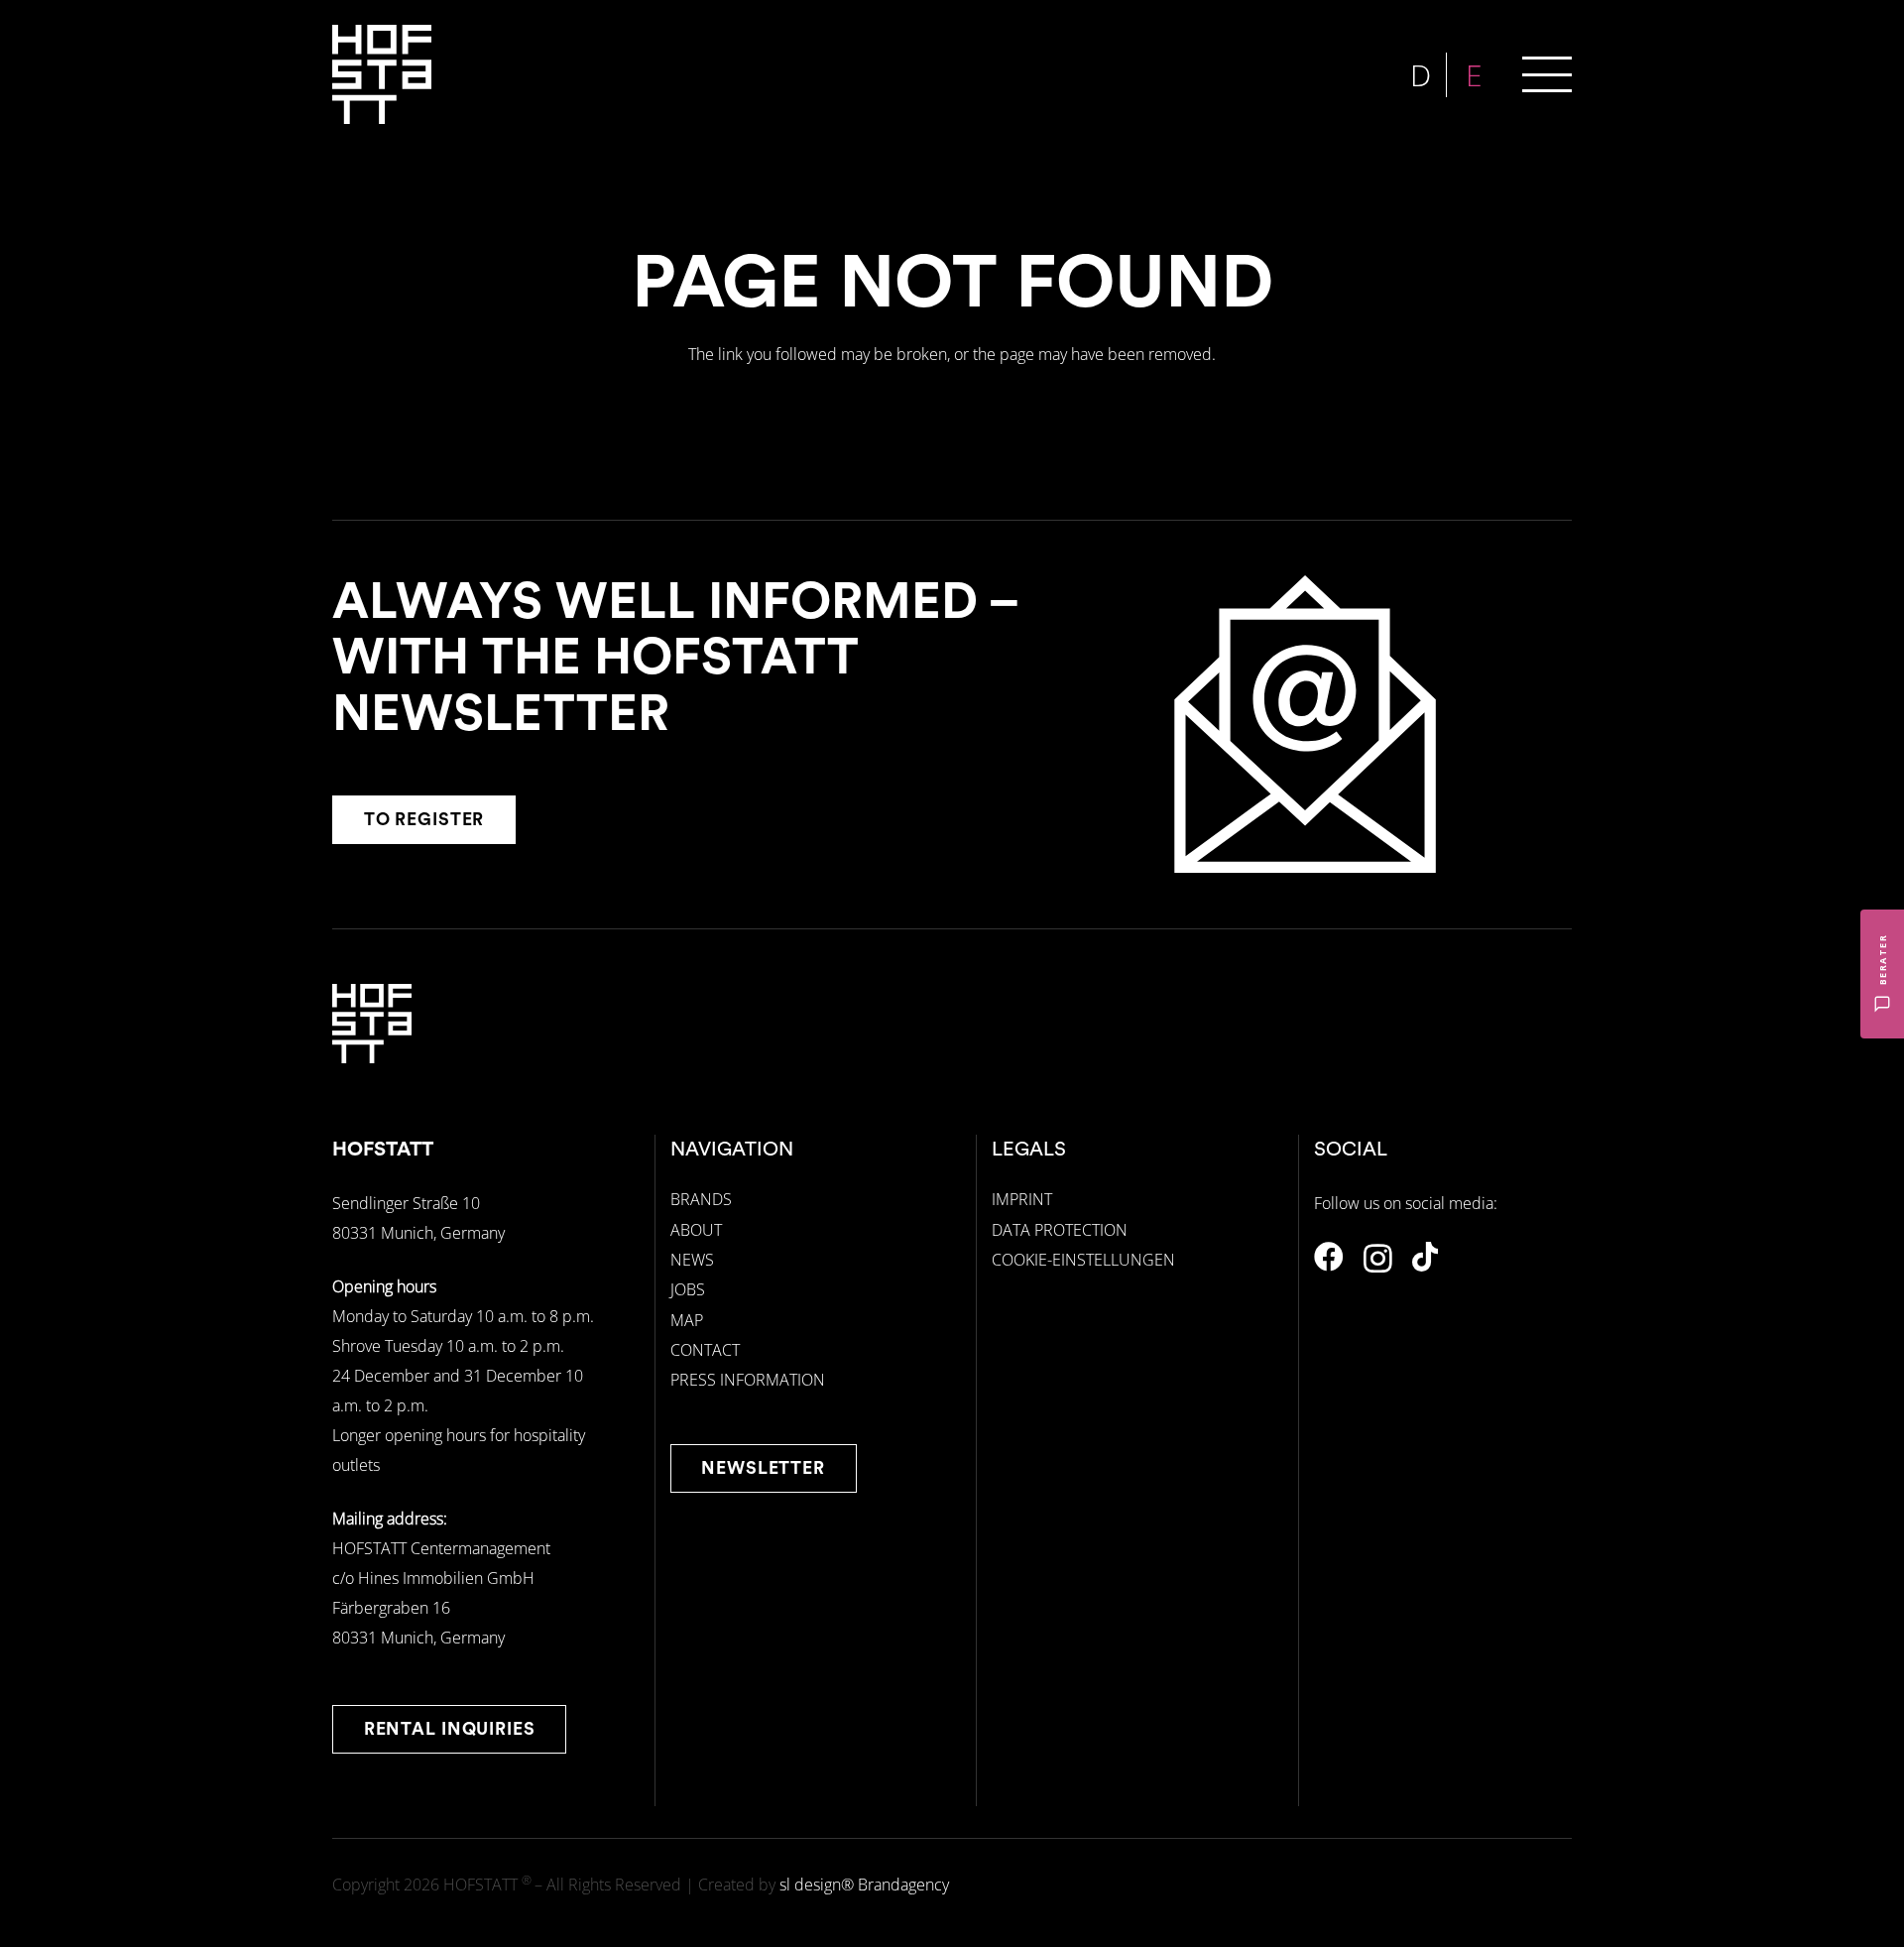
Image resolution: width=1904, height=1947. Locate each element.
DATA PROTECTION (1060, 1230)
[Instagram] (1378, 1258)
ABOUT (696, 1230)
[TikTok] (1425, 1257)
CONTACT (705, 1350)
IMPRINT (1022, 1199)
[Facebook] (1329, 1257)
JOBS (688, 1289)
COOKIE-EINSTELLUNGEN (1083, 1260)
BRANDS (701, 1199)
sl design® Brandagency (864, 1885)
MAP (687, 1320)
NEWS (692, 1260)
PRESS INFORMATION (748, 1380)
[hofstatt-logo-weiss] (382, 74)
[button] (1547, 74)
